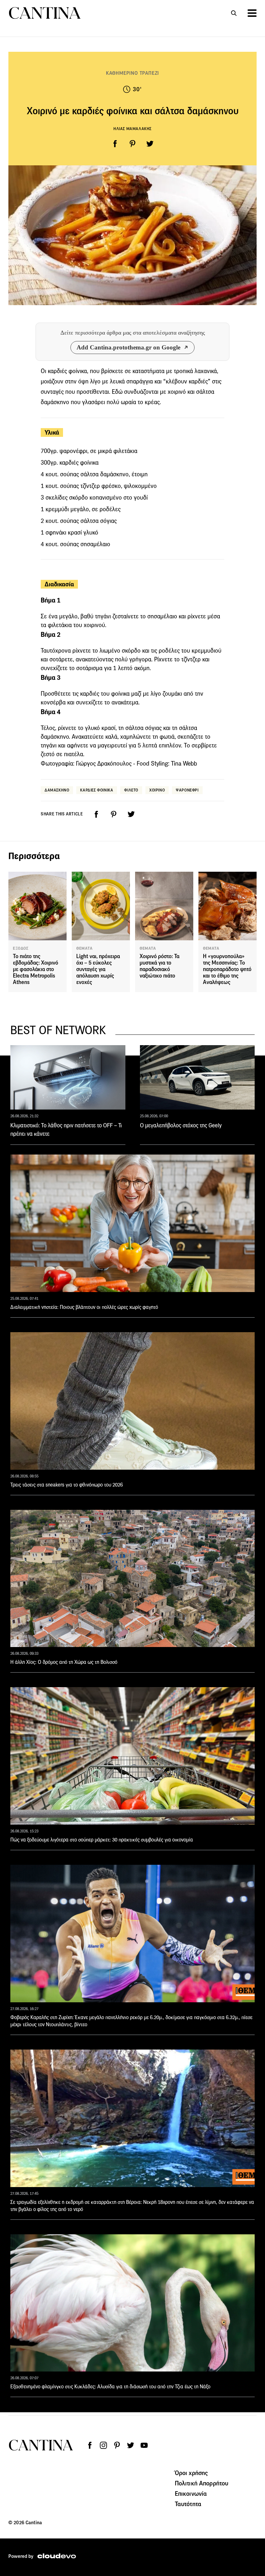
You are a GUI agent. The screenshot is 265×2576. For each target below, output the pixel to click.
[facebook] (115, 144)
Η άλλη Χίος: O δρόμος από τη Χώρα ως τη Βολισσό (64, 1662)
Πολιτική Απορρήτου (202, 2483)
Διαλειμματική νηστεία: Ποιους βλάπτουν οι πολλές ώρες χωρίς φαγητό (84, 1307)
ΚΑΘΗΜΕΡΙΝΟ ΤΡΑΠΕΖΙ (132, 73)
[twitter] (150, 144)
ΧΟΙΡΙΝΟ (157, 790)
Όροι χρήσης (191, 2473)
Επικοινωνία (191, 2493)
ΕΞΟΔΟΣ (21, 948)
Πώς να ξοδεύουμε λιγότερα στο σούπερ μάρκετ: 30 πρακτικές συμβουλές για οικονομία (102, 1840)
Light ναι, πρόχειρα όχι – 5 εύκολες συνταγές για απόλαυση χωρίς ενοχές (98, 969)
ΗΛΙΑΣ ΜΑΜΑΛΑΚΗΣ (132, 129)
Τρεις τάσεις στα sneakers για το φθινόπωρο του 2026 (67, 1485)
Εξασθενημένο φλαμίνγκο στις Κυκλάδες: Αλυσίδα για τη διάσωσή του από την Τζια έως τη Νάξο (110, 2387)
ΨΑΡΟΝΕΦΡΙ (187, 790)
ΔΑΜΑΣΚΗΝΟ (57, 790)
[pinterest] (132, 144)
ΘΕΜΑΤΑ (85, 948)
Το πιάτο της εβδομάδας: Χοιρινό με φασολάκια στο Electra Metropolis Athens (36, 969)
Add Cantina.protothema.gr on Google (128, 347)
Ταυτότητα (188, 2504)
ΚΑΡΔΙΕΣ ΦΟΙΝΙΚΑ (97, 790)
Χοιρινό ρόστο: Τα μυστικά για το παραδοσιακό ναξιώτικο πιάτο (159, 966)
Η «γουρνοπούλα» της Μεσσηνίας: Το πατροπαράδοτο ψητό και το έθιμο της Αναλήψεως (227, 969)
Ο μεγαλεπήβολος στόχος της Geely (181, 1125)
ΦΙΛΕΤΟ (131, 790)
